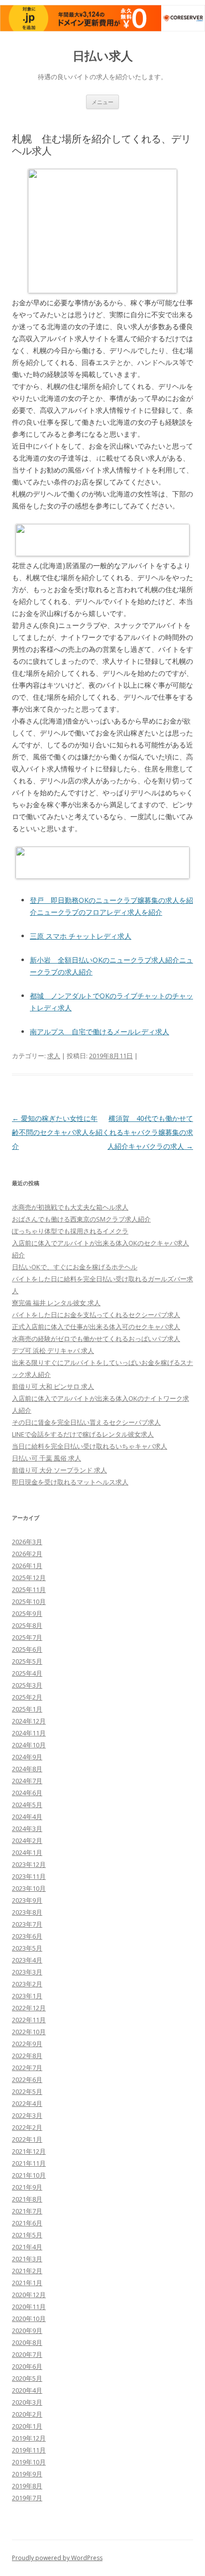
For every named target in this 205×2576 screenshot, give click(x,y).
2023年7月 (27, 1924)
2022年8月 (27, 2056)
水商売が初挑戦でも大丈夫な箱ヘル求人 (70, 1207)
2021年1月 (27, 2283)
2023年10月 (29, 1888)
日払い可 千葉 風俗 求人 (47, 1458)
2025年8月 (27, 1625)
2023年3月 (27, 1972)
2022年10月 (29, 2032)
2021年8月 (27, 2199)
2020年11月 (29, 2307)
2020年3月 (27, 2402)
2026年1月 (27, 1566)
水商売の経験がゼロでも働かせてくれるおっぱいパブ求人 (96, 1339)
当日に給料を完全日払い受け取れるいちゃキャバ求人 (90, 1446)
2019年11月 (29, 2450)
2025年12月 (29, 1578)
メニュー (102, 102)
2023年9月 (27, 1900)
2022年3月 (27, 2115)
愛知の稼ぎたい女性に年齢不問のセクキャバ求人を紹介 (57, 1132)
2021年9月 (27, 2187)
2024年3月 (27, 1829)
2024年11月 (29, 1733)
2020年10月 (29, 2319)
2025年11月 (29, 1590)
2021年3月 (27, 2259)
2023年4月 (27, 1960)
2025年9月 (27, 1613)
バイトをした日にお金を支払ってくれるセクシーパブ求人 (96, 1315)
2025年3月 (27, 1685)
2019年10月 (29, 2462)
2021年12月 (29, 2151)
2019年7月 (27, 2498)
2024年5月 (27, 1805)
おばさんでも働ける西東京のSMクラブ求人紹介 (81, 1219)
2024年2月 (27, 1840)
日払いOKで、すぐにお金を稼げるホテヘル (75, 1267)
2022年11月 (29, 2020)
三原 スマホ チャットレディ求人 (81, 936)
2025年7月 (27, 1637)
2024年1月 (27, 1852)
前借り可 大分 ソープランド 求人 (59, 1470)
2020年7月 (27, 2354)
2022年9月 (27, 2044)
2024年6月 (27, 1793)
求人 (54, 1056)
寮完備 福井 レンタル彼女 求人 (56, 1303)
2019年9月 (27, 2474)
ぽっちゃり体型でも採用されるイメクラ (70, 1231)
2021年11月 (29, 2163)
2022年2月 (27, 2127)
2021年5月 (27, 2235)
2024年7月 (27, 1781)
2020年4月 (27, 2390)
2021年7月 (27, 2211)
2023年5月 (27, 1948)
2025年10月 (29, 1601)
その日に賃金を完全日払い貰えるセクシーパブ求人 (86, 1422)
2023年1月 (27, 1996)
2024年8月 (27, 1769)
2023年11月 (29, 1876)
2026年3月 (27, 1542)
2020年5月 (27, 2378)
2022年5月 (27, 2091)
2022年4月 (27, 2103)
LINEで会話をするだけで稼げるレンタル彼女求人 (83, 1434)
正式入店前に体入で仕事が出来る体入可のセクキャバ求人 (96, 1327)
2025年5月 (27, 1661)
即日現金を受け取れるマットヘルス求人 (70, 1482)
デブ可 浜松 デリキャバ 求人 (53, 1350)
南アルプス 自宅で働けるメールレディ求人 (100, 1032)
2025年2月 (27, 1697)
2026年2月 (27, 1554)
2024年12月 (29, 1721)
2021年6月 (27, 2223)
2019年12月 (29, 2438)
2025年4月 (27, 1673)
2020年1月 (27, 2426)
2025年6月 (27, 1649)
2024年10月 (29, 1745)
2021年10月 (29, 2175)
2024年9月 (27, 1757)
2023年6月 (27, 1936)
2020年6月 (27, 2366)
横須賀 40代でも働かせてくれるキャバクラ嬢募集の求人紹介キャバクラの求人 (148, 1132)
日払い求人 (103, 56)
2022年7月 (27, 2068)
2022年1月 (27, 2139)
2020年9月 (27, 2331)
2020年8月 (27, 2342)
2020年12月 (29, 2295)
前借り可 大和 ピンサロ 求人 (53, 1386)
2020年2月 (27, 2414)
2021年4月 (27, 2247)
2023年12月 (29, 1864)
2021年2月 (27, 2271)
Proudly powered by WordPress (57, 2558)
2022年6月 (27, 2080)
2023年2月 (27, 1984)
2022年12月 (29, 2008)
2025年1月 (27, 1709)
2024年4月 (27, 1817)
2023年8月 (27, 1912)
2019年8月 (27, 2486)
